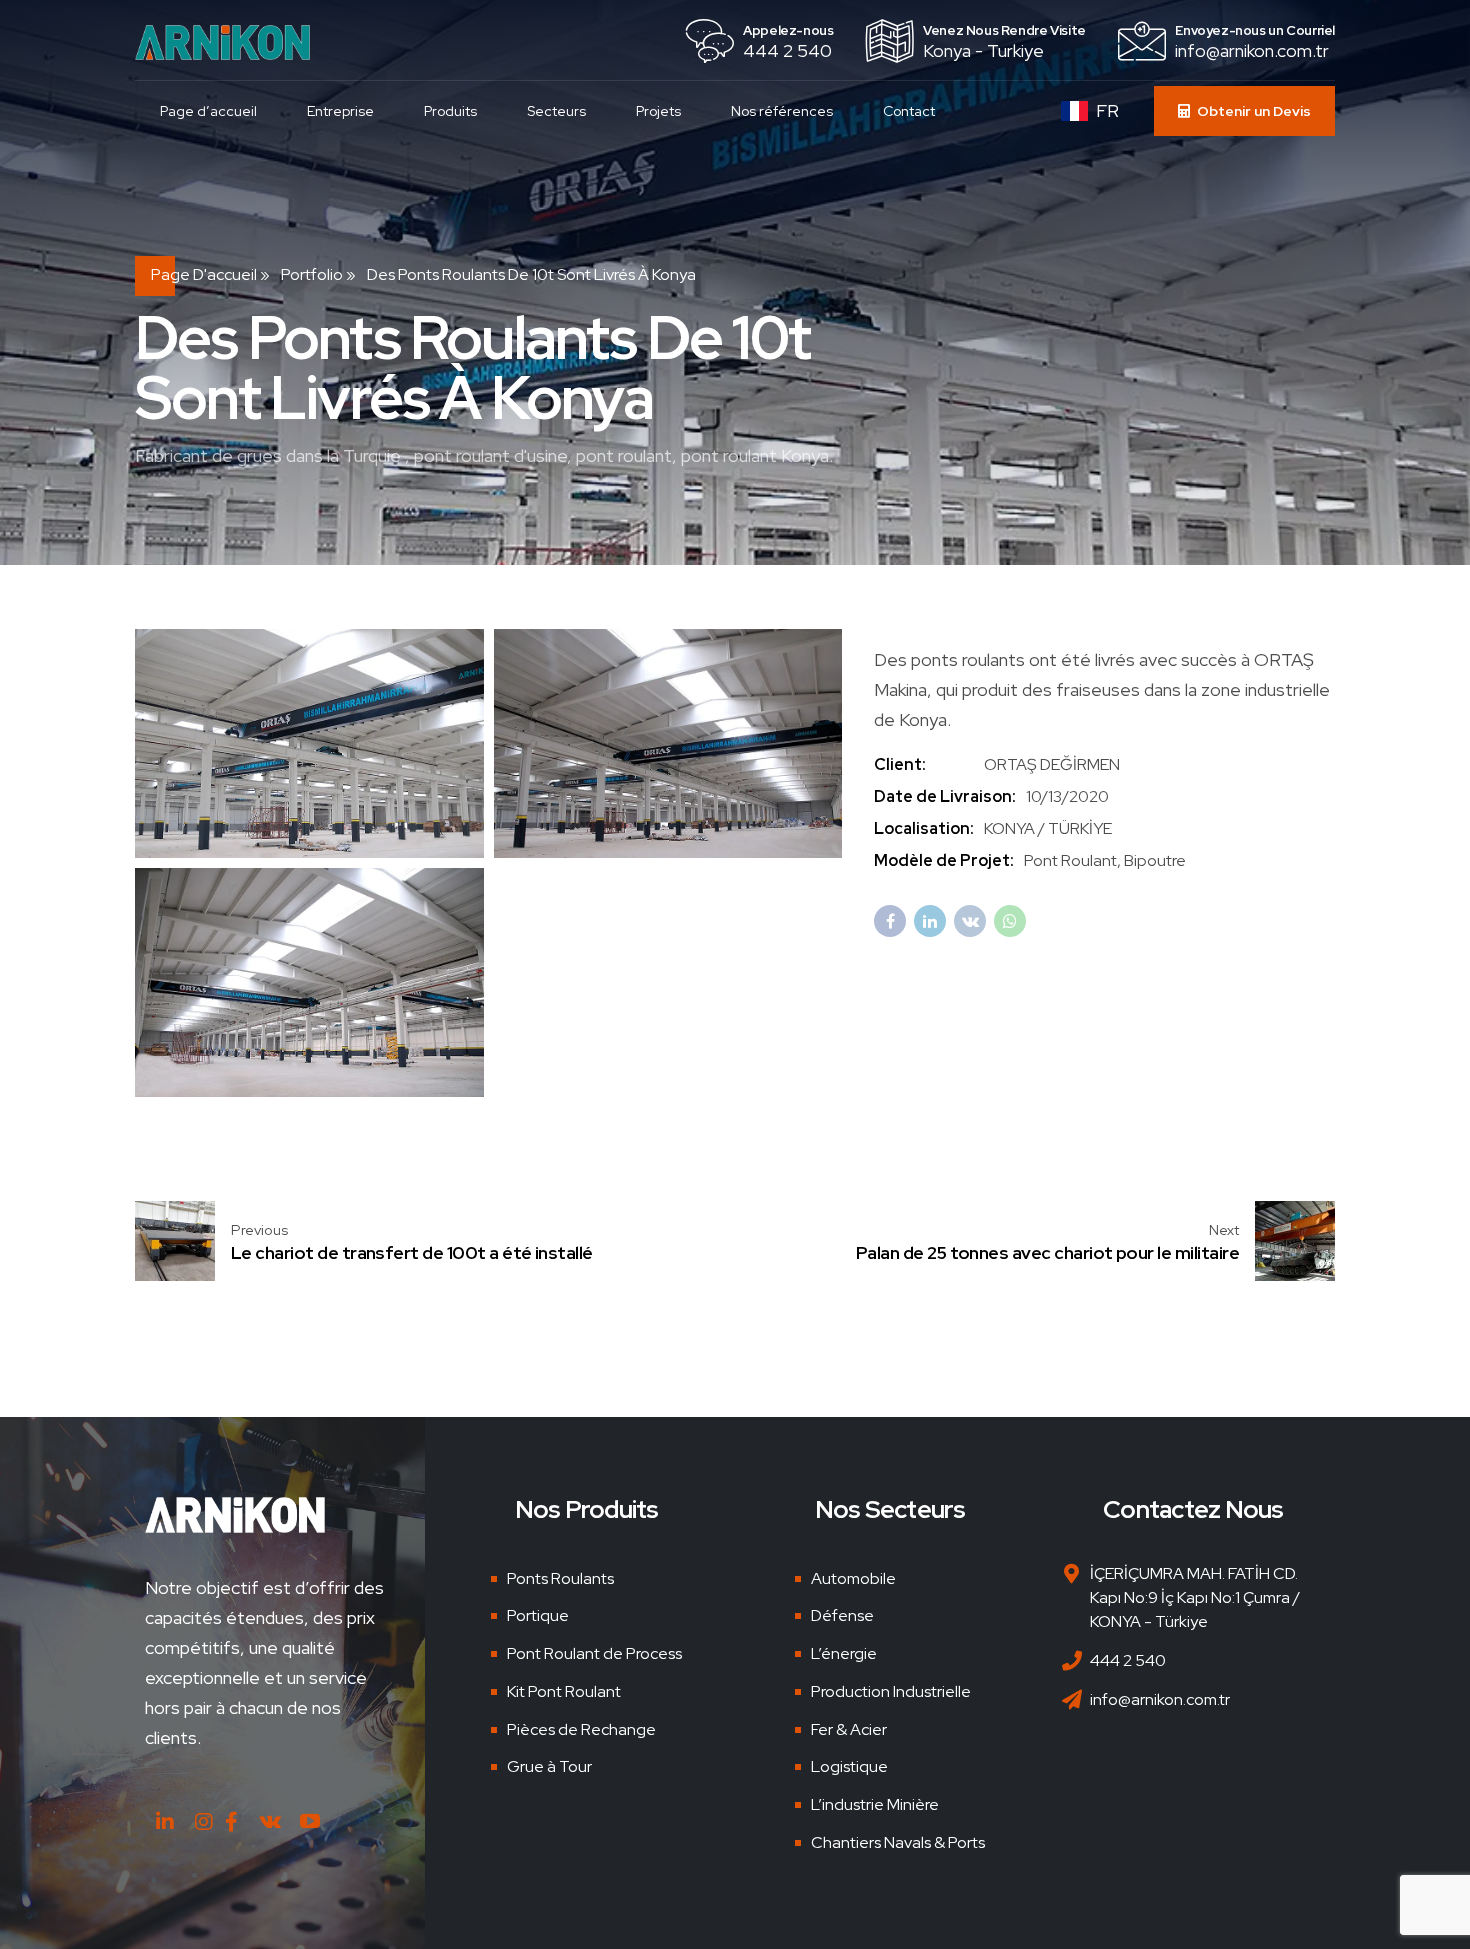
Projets (658, 111)
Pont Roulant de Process (594, 1653)
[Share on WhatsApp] (1010, 921)
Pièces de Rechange (581, 1729)
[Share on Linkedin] (930, 921)
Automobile (853, 1578)
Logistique (849, 1766)
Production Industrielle (891, 1691)
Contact (909, 111)
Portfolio (312, 274)
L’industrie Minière (875, 1804)
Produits (450, 111)
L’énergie (844, 1653)
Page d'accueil (204, 274)
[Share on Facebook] (890, 921)
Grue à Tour (549, 1766)
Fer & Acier (849, 1729)
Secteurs (556, 111)
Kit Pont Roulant (564, 1691)
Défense (842, 1615)
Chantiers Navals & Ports (898, 1842)
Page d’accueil (208, 111)
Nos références (782, 111)
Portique (538, 1615)
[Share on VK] (970, 921)
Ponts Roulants (560, 1578)
